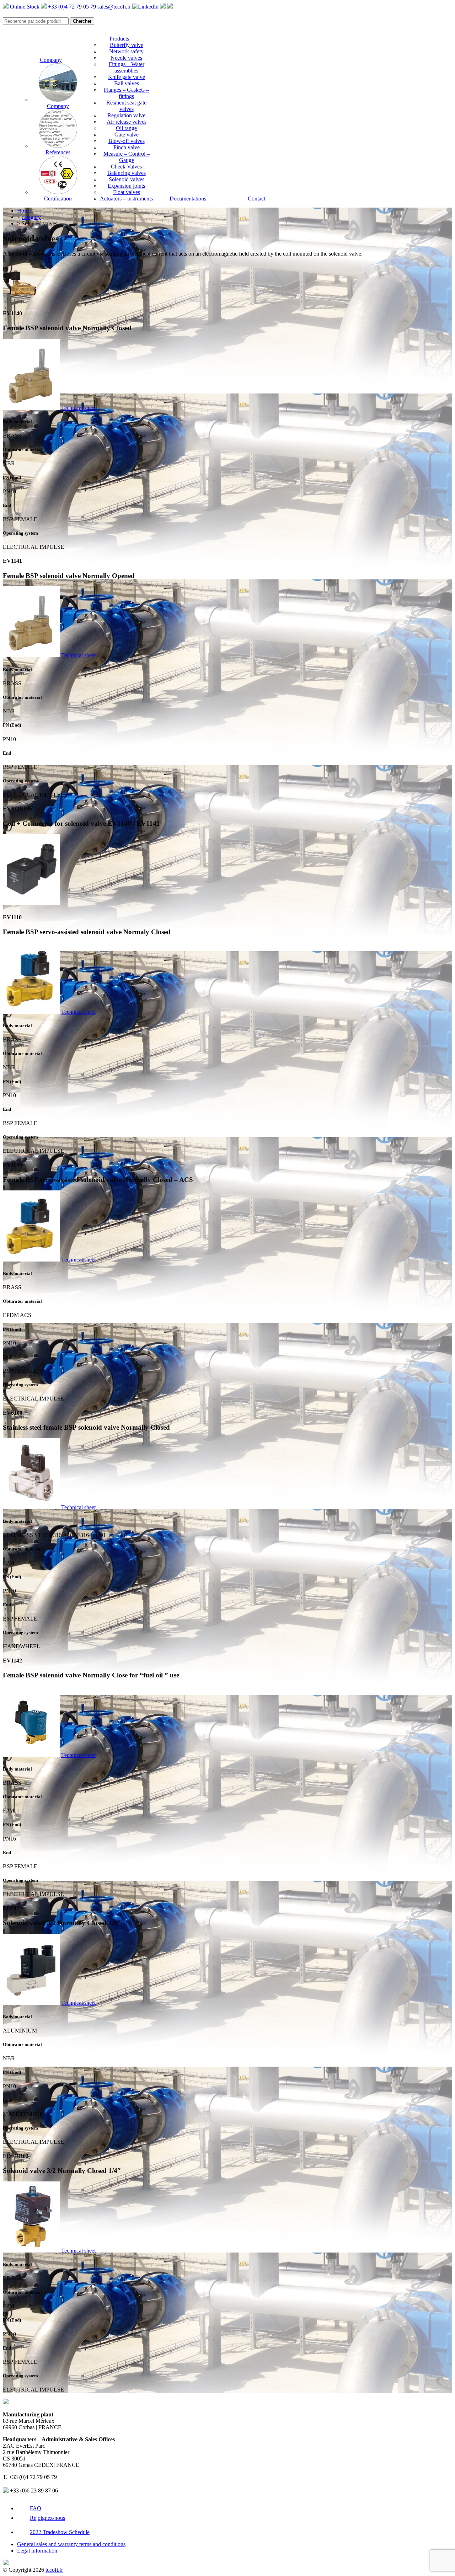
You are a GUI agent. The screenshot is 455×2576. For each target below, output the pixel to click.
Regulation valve (126, 115)
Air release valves (127, 122)
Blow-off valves (127, 141)
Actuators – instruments (126, 199)
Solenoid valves (127, 179)
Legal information (37, 2551)
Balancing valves (127, 173)
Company (51, 60)
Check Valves (126, 167)
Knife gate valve (127, 77)
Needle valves (126, 58)
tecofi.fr (54, 2570)
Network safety (126, 51)
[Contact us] (170, 7)
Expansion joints (126, 186)
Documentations (188, 199)
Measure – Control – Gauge (127, 157)
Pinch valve (127, 147)
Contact (256, 199)
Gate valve (127, 135)
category (31, 217)
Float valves (127, 192)
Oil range (126, 128)
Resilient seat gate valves (126, 106)
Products (119, 39)
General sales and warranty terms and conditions (71, 2544)
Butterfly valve (127, 45)
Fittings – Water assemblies (127, 67)
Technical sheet (78, 408)
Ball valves (127, 83)
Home (24, 211)
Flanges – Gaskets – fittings (126, 93)
